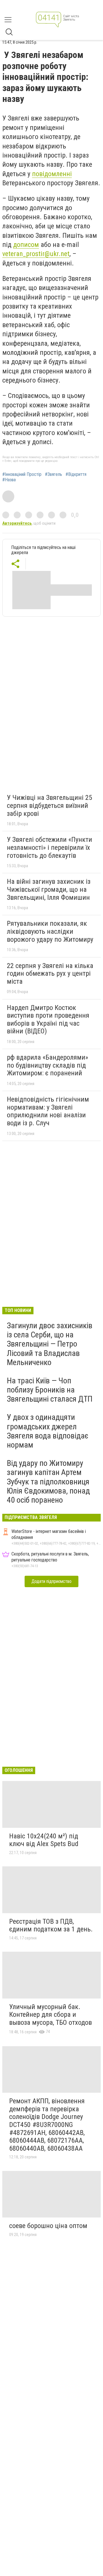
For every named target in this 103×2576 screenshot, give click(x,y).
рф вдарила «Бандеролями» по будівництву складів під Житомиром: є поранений (47, 1065)
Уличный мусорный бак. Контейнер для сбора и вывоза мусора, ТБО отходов (50, 2015)
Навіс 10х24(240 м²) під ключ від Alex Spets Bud (44, 1840)
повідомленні (52, 174)
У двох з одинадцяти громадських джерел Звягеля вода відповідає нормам (48, 1431)
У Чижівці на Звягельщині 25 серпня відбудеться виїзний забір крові (49, 805)
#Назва (9, 480)
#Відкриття (76, 474)
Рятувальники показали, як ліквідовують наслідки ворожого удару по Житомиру (50, 931)
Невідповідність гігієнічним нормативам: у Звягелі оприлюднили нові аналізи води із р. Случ (48, 1111)
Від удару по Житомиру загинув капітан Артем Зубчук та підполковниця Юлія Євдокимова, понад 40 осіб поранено (48, 1482)
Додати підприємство (51, 1581)
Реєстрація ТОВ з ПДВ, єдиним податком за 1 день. (51, 1925)
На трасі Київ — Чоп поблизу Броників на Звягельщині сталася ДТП (50, 1390)
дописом (26, 245)
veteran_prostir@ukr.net (36, 254)
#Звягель (54, 474)
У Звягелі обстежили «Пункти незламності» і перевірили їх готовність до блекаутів (49, 847)
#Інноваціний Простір (22, 474)
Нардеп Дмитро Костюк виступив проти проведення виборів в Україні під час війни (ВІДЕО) (48, 1020)
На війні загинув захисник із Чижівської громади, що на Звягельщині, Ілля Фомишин (49, 889)
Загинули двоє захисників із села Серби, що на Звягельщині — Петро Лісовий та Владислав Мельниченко (50, 1344)
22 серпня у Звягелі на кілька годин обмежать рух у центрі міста (50, 974)
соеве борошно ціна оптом (48, 2226)
